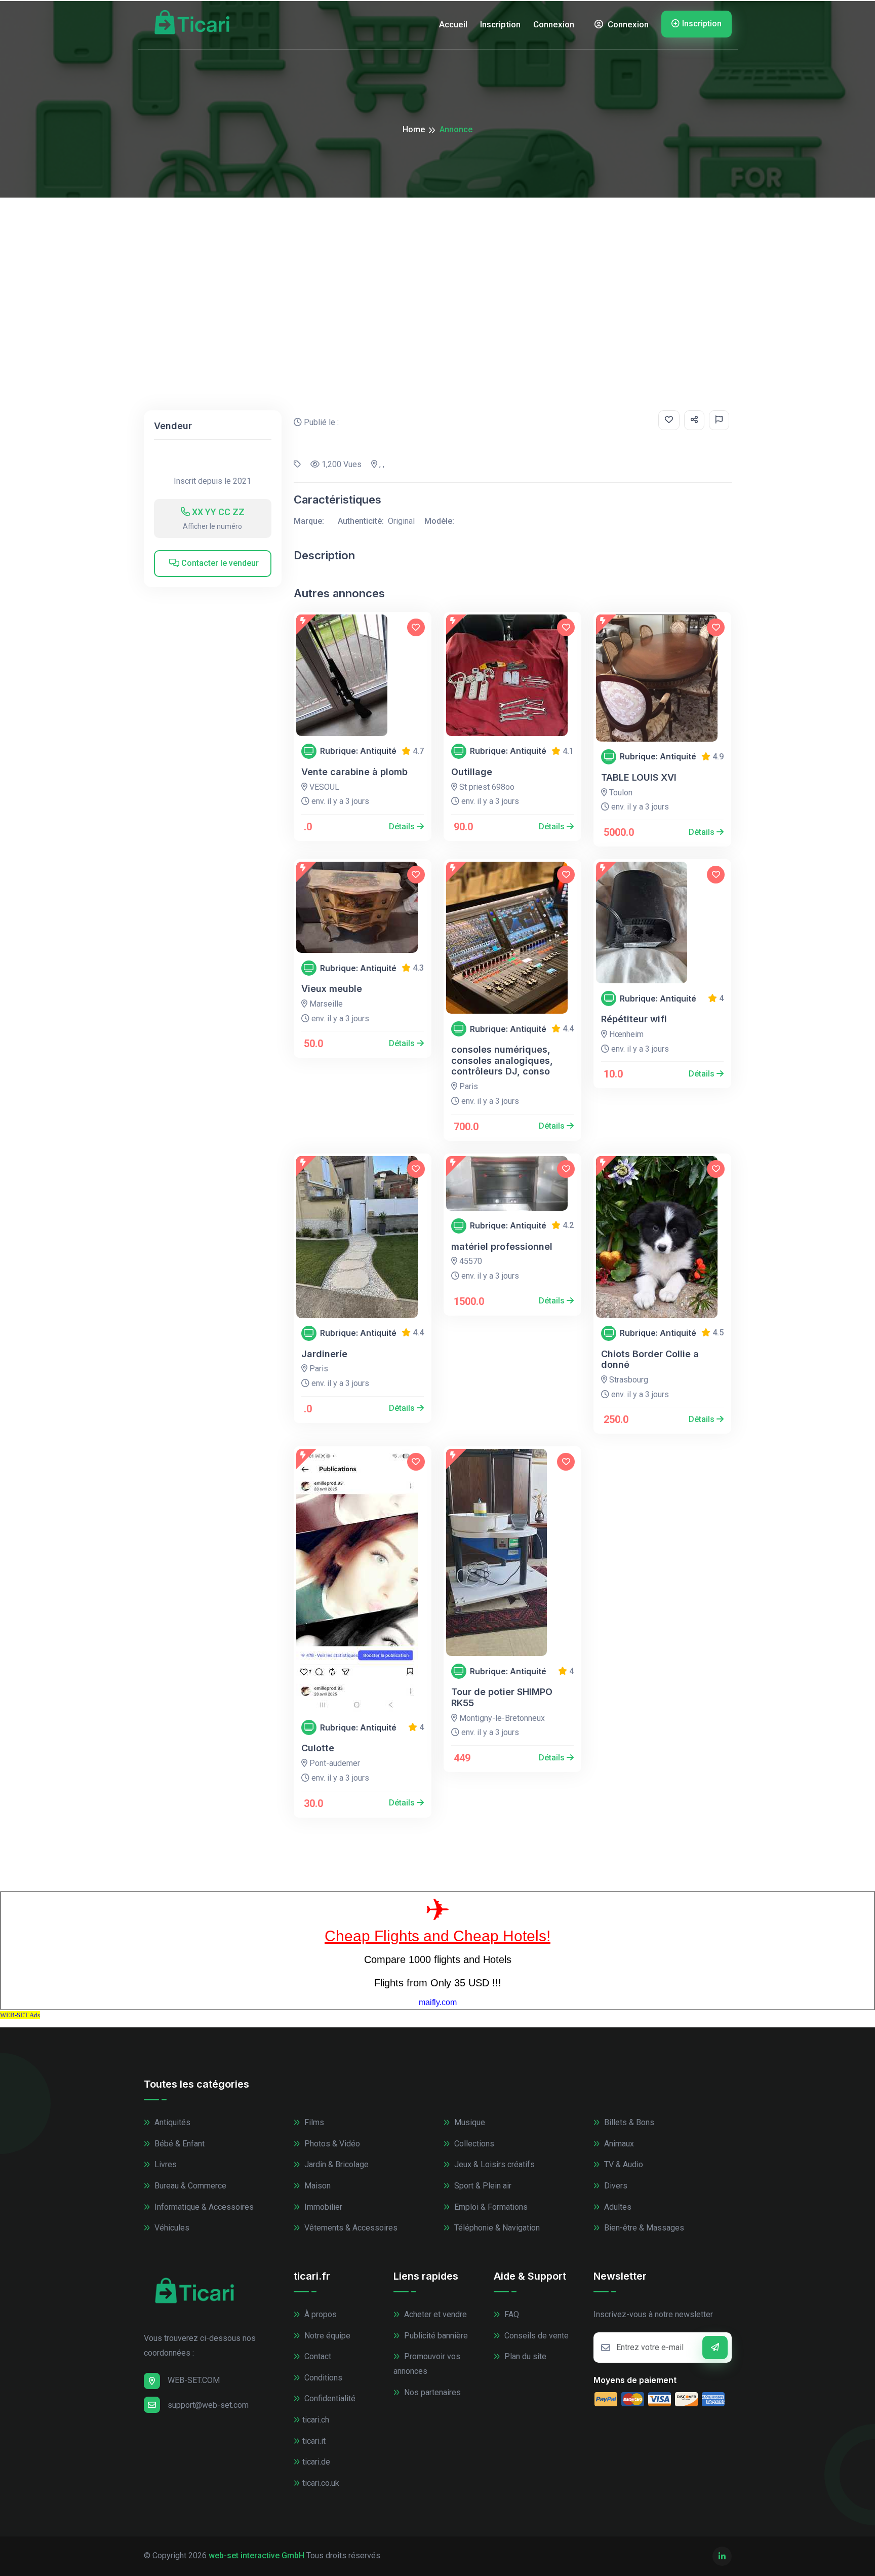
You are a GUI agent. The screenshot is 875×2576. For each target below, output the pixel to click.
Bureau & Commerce (189, 2186)
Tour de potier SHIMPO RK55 (502, 1697)
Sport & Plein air (482, 2186)
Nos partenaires (431, 2392)
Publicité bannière (435, 2336)
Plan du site (524, 2356)
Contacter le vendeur (219, 563)
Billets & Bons (628, 2122)
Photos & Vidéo (331, 2144)
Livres (165, 2164)
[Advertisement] (437, 274)
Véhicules (171, 2228)
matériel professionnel (502, 1246)
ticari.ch (316, 2420)
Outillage (472, 772)
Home (414, 129)
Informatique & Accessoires (203, 2207)
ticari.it (314, 2441)
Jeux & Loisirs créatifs (493, 2164)
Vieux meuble (332, 989)
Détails (403, 826)
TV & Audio (623, 2164)
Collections (473, 2144)
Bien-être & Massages (643, 2228)
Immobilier (322, 2207)
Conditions (322, 2378)
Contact (317, 2356)
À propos (320, 2314)
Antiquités (171, 2122)
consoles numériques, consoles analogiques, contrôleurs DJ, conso (502, 1060)
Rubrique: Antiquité (358, 751)
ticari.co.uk (321, 2483)
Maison (316, 2186)
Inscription (500, 24)
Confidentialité (329, 2398)
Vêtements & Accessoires (350, 2228)
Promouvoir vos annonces (427, 2364)
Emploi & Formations (490, 2207)
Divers (615, 2186)
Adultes (617, 2207)
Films (313, 2122)
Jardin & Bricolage (335, 2164)
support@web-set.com (208, 2405)
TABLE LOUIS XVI (639, 777)
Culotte (318, 1748)
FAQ (511, 2314)
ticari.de (316, 2462)
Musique (469, 2122)
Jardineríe (324, 1354)
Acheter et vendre (434, 2314)
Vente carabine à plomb (354, 772)
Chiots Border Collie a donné (650, 1359)
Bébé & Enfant (178, 2144)
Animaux (618, 2144)
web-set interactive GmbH (256, 2555)
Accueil (453, 24)
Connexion (554, 24)
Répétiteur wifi (634, 1019)
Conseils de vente (535, 2336)
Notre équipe (326, 2336)
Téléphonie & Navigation (496, 2228)
